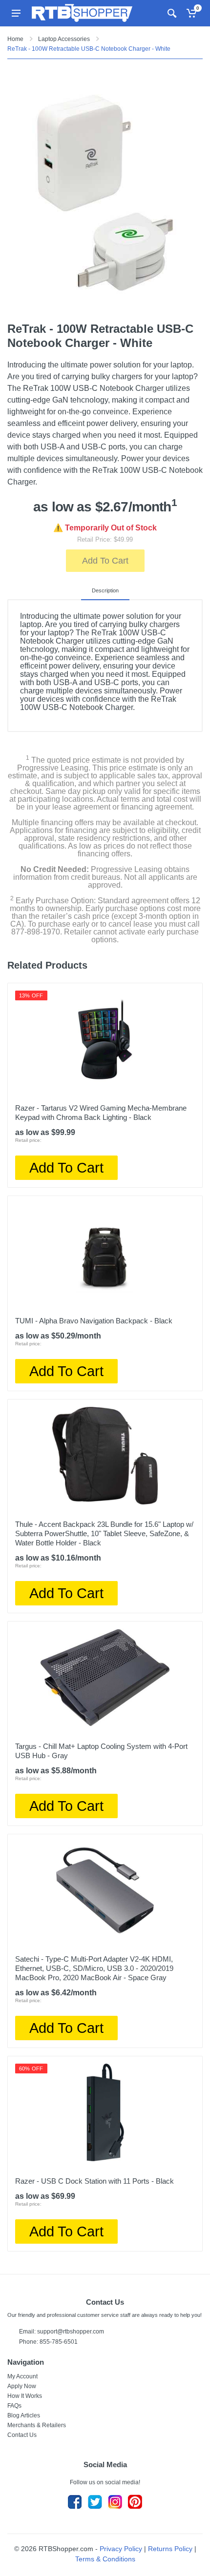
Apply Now (22, 2386)
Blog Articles (24, 2415)
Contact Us (22, 2435)
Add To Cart (105, 561)
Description (105, 590)
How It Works (25, 2396)
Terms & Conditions (105, 2559)
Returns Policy (170, 2549)
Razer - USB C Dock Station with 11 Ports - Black (94, 2181)
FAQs (14, 2406)
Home (15, 39)
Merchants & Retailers (37, 2425)
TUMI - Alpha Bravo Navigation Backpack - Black (94, 1321)
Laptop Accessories (64, 39)
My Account (22, 2376)
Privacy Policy (121, 2549)
